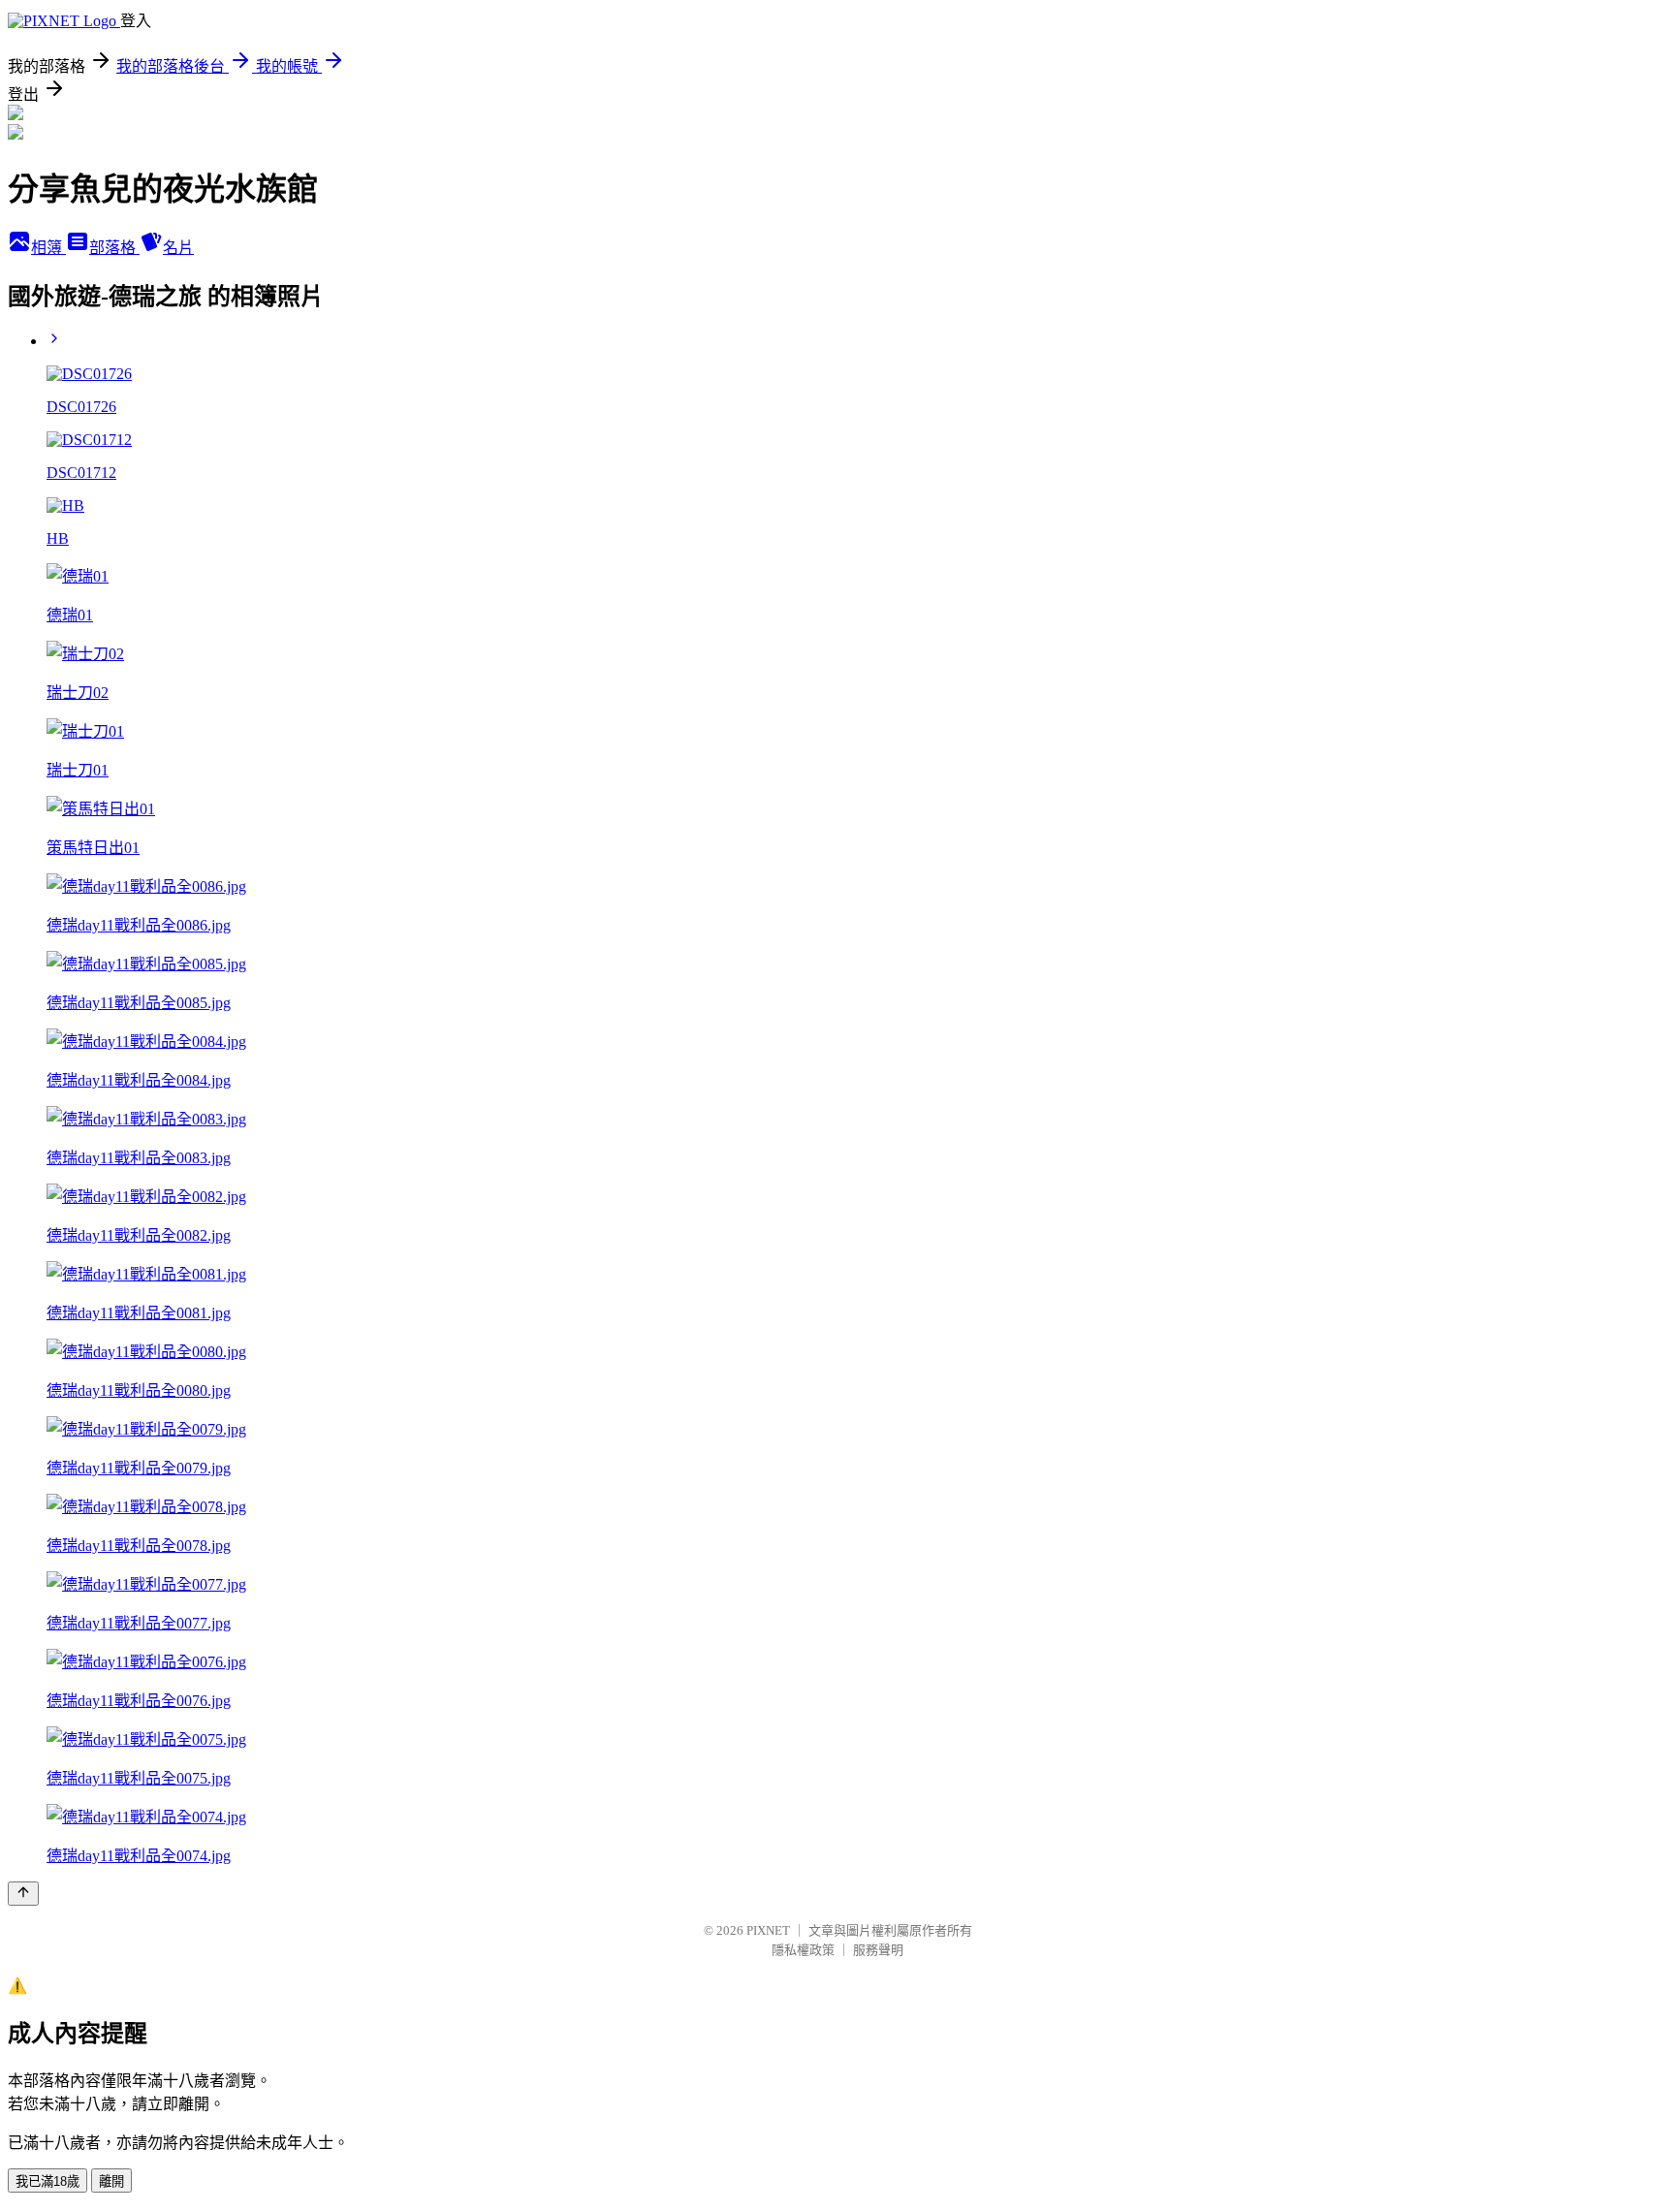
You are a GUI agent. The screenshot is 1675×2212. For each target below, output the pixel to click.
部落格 (114, 248)
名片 (178, 248)
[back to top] (23, 1894)
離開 (111, 2181)
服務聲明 (878, 1950)
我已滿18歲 (47, 2181)
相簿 (48, 248)
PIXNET (768, 1930)
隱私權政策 (803, 1950)
